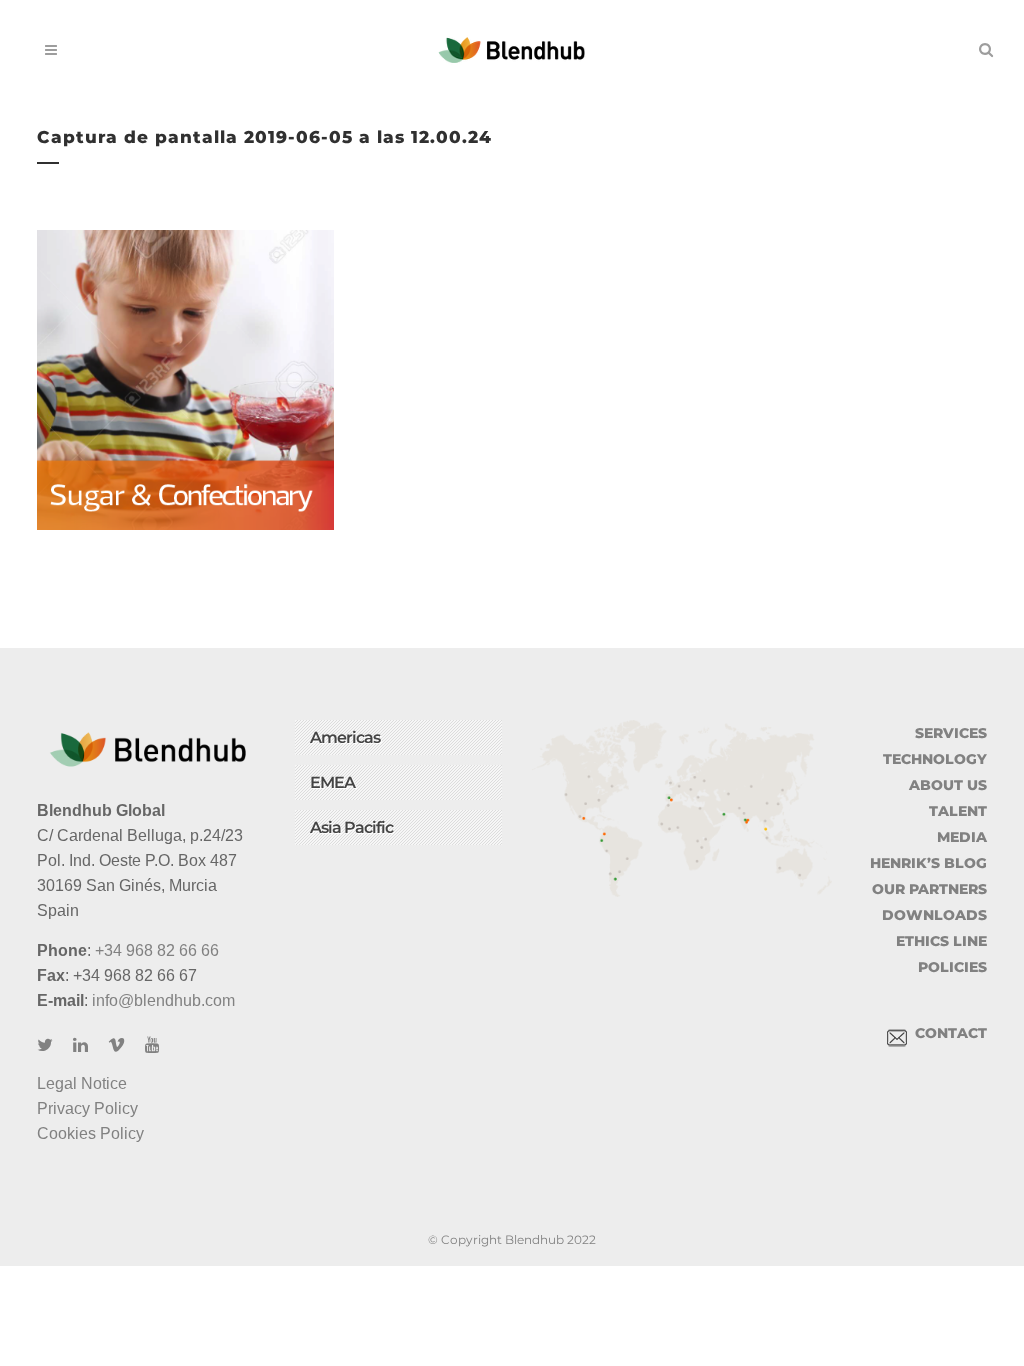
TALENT (958, 811)
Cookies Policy (90, 1133)
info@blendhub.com (163, 1000)
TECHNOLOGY (935, 759)
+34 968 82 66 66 (157, 950)
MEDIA (962, 837)
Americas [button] (345, 737)
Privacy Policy (87, 1108)
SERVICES (951, 733)
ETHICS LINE (941, 941)
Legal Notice (82, 1083)
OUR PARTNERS (929, 889)
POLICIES (952, 967)
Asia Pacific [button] (351, 827)
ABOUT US (948, 785)
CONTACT (947, 1033)
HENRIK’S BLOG (928, 863)
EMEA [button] (332, 782)
